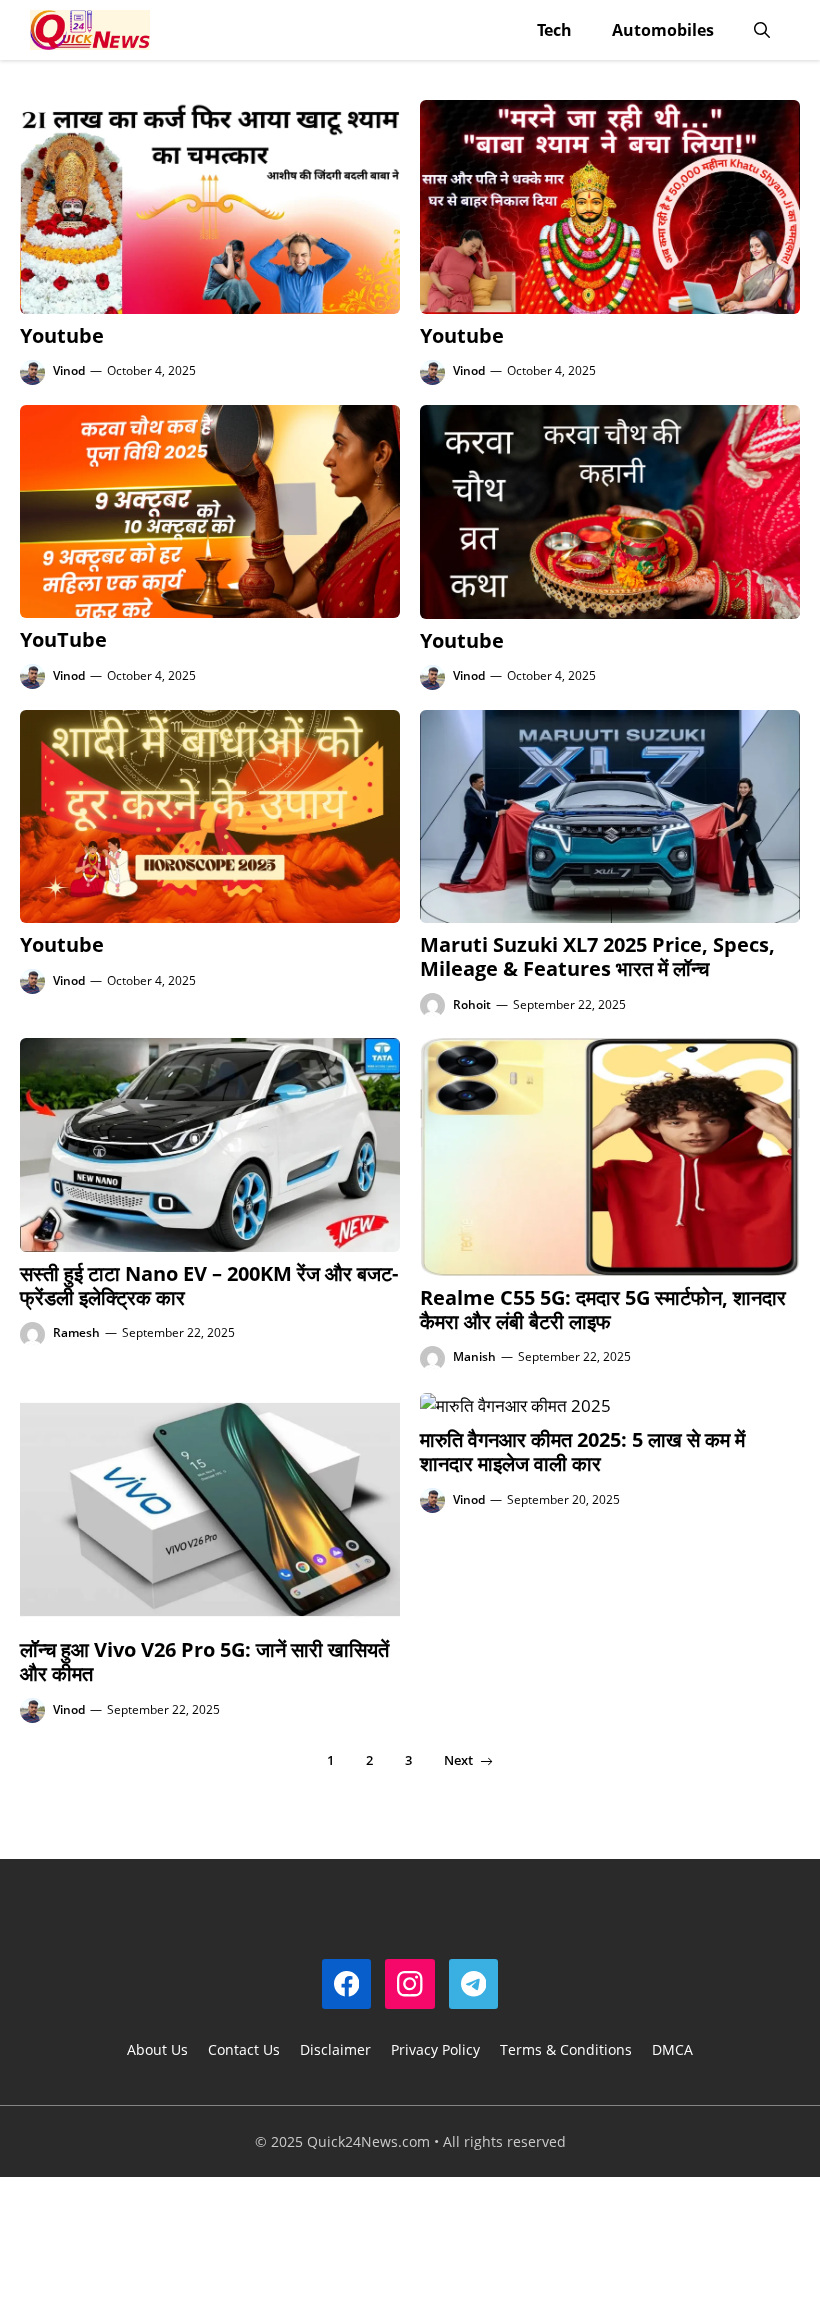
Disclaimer (335, 2049)
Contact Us (244, 2049)
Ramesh (76, 1332)
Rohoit (472, 1004)
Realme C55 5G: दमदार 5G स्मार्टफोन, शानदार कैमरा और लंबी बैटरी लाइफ (603, 1309)
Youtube (62, 335)
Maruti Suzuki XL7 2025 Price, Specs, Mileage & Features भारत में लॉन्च (597, 956)
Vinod (69, 370)
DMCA (672, 2049)
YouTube (63, 639)
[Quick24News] (90, 30)
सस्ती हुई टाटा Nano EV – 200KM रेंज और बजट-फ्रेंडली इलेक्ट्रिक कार (209, 1285)
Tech (554, 30)
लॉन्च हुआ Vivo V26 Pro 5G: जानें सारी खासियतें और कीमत (204, 1661)
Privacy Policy (435, 2049)
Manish (474, 1356)
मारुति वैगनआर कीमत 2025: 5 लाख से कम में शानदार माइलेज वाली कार (582, 1451)
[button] (762, 30)
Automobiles (663, 30)
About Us (157, 2049)
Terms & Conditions (566, 2049)
